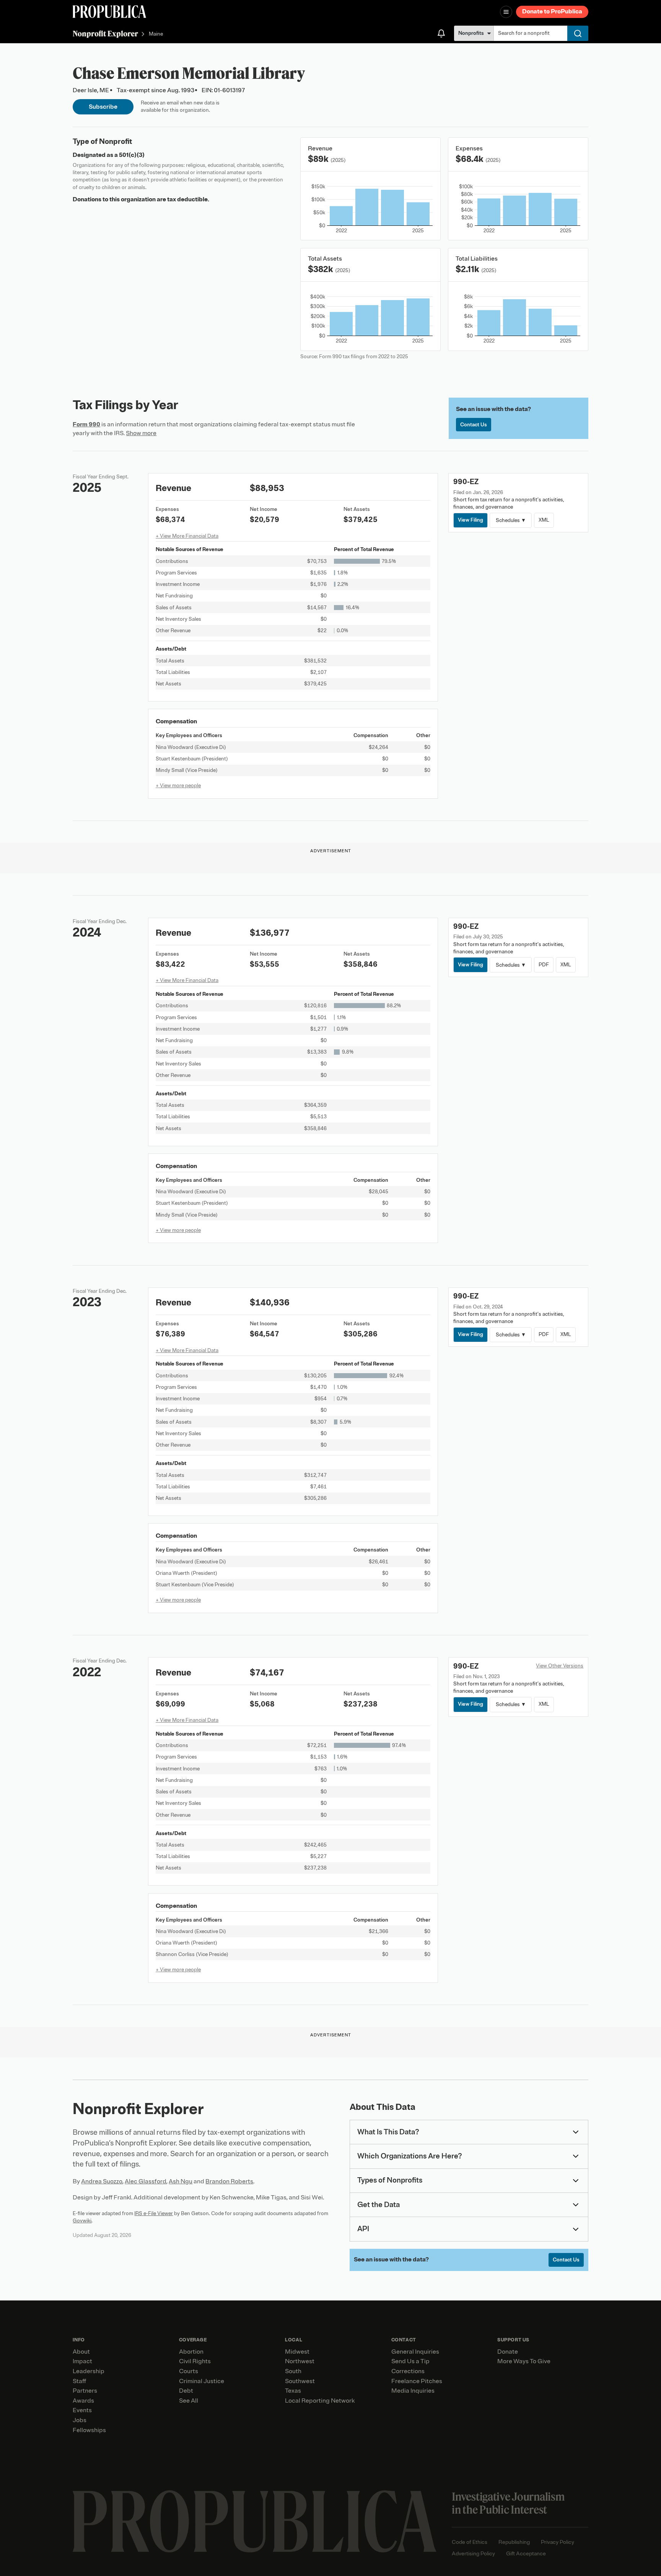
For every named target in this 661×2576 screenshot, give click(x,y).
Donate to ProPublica (552, 11)
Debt (186, 2391)
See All (189, 2401)
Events (82, 2410)
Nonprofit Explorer (105, 33)
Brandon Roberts (229, 2181)
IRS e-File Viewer (154, 2213)
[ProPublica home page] (255, 2521)
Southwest (300, 2381)
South (293, 2371)
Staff (79, 2381)
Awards (83, 2401)
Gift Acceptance (526, 2554)
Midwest (297, 2352)
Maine (156, 34)
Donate (508, 2352)
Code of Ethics (470, 2542)
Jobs (80, 2420)
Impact (82, 2361)
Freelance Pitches (417, 2381)
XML (544, 520)
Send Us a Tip (410, 2361)
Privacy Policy (558, 2542)
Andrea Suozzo (102, 2181)
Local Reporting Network (320, 2401)
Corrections (408, 2371)
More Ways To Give (524, 2361)
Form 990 (86, 424)
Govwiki (82, 2221)
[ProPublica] (109, 12)
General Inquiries (415, 2352)
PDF (544, 965)
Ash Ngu (181, 2181)
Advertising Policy (473, 2554)
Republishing (514, 2542)
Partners (85, 2391)
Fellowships (89, 2430)
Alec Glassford (146, 2181)
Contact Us (474, 425)
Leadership (89, 2371)
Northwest (300, 2361)
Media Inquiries (413, 2391)
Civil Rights (195, 2361)
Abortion (191, 2352)
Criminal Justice (202, 2381)
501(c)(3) (132, 155)
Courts (189, 2371)
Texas (293, 2391)
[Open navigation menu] (506, 12)
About (81, 2352)
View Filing (471, 520)
